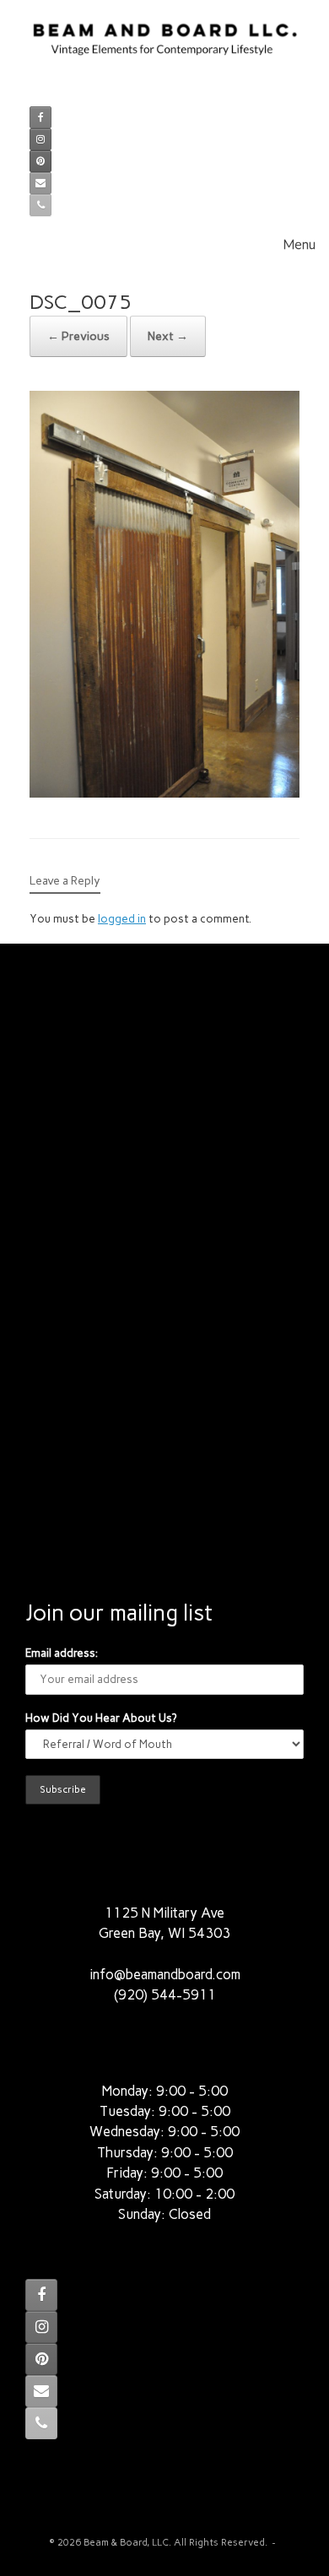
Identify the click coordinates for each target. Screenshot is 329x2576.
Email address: (62, 1653)
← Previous (78, 336)
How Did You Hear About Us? (101, 1718)
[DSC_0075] (164, 793)
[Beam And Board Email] (40, 183)
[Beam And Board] (164, 47)
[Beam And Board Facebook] (40, 117)
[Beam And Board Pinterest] (40, 161)
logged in (122, 919)
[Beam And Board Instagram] (40, 139)
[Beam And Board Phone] (40, 205)
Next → (168, 336)
